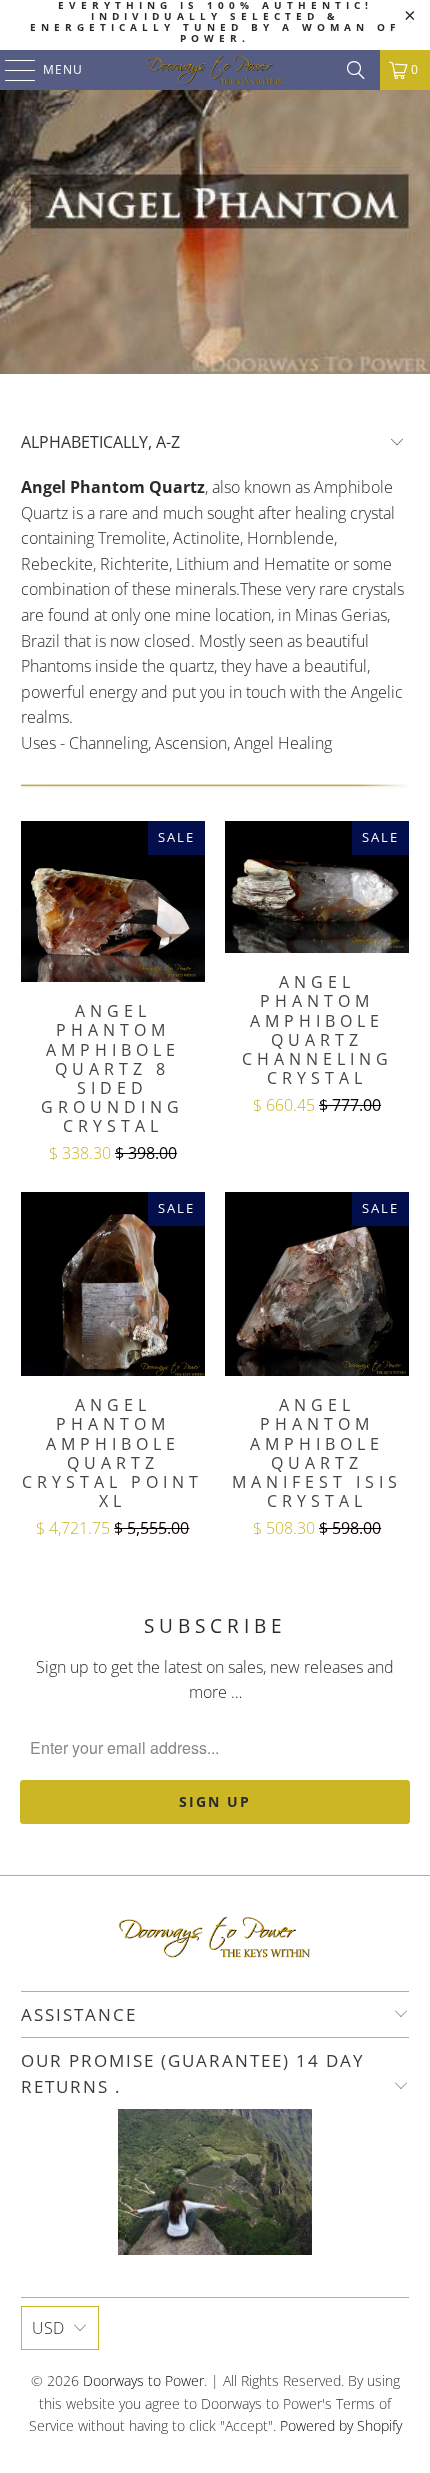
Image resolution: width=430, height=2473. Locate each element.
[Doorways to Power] (215, 70)
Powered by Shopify (341, 2425)
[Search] (356, 70)
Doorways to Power (143, 2380)
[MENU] (10, 70)
